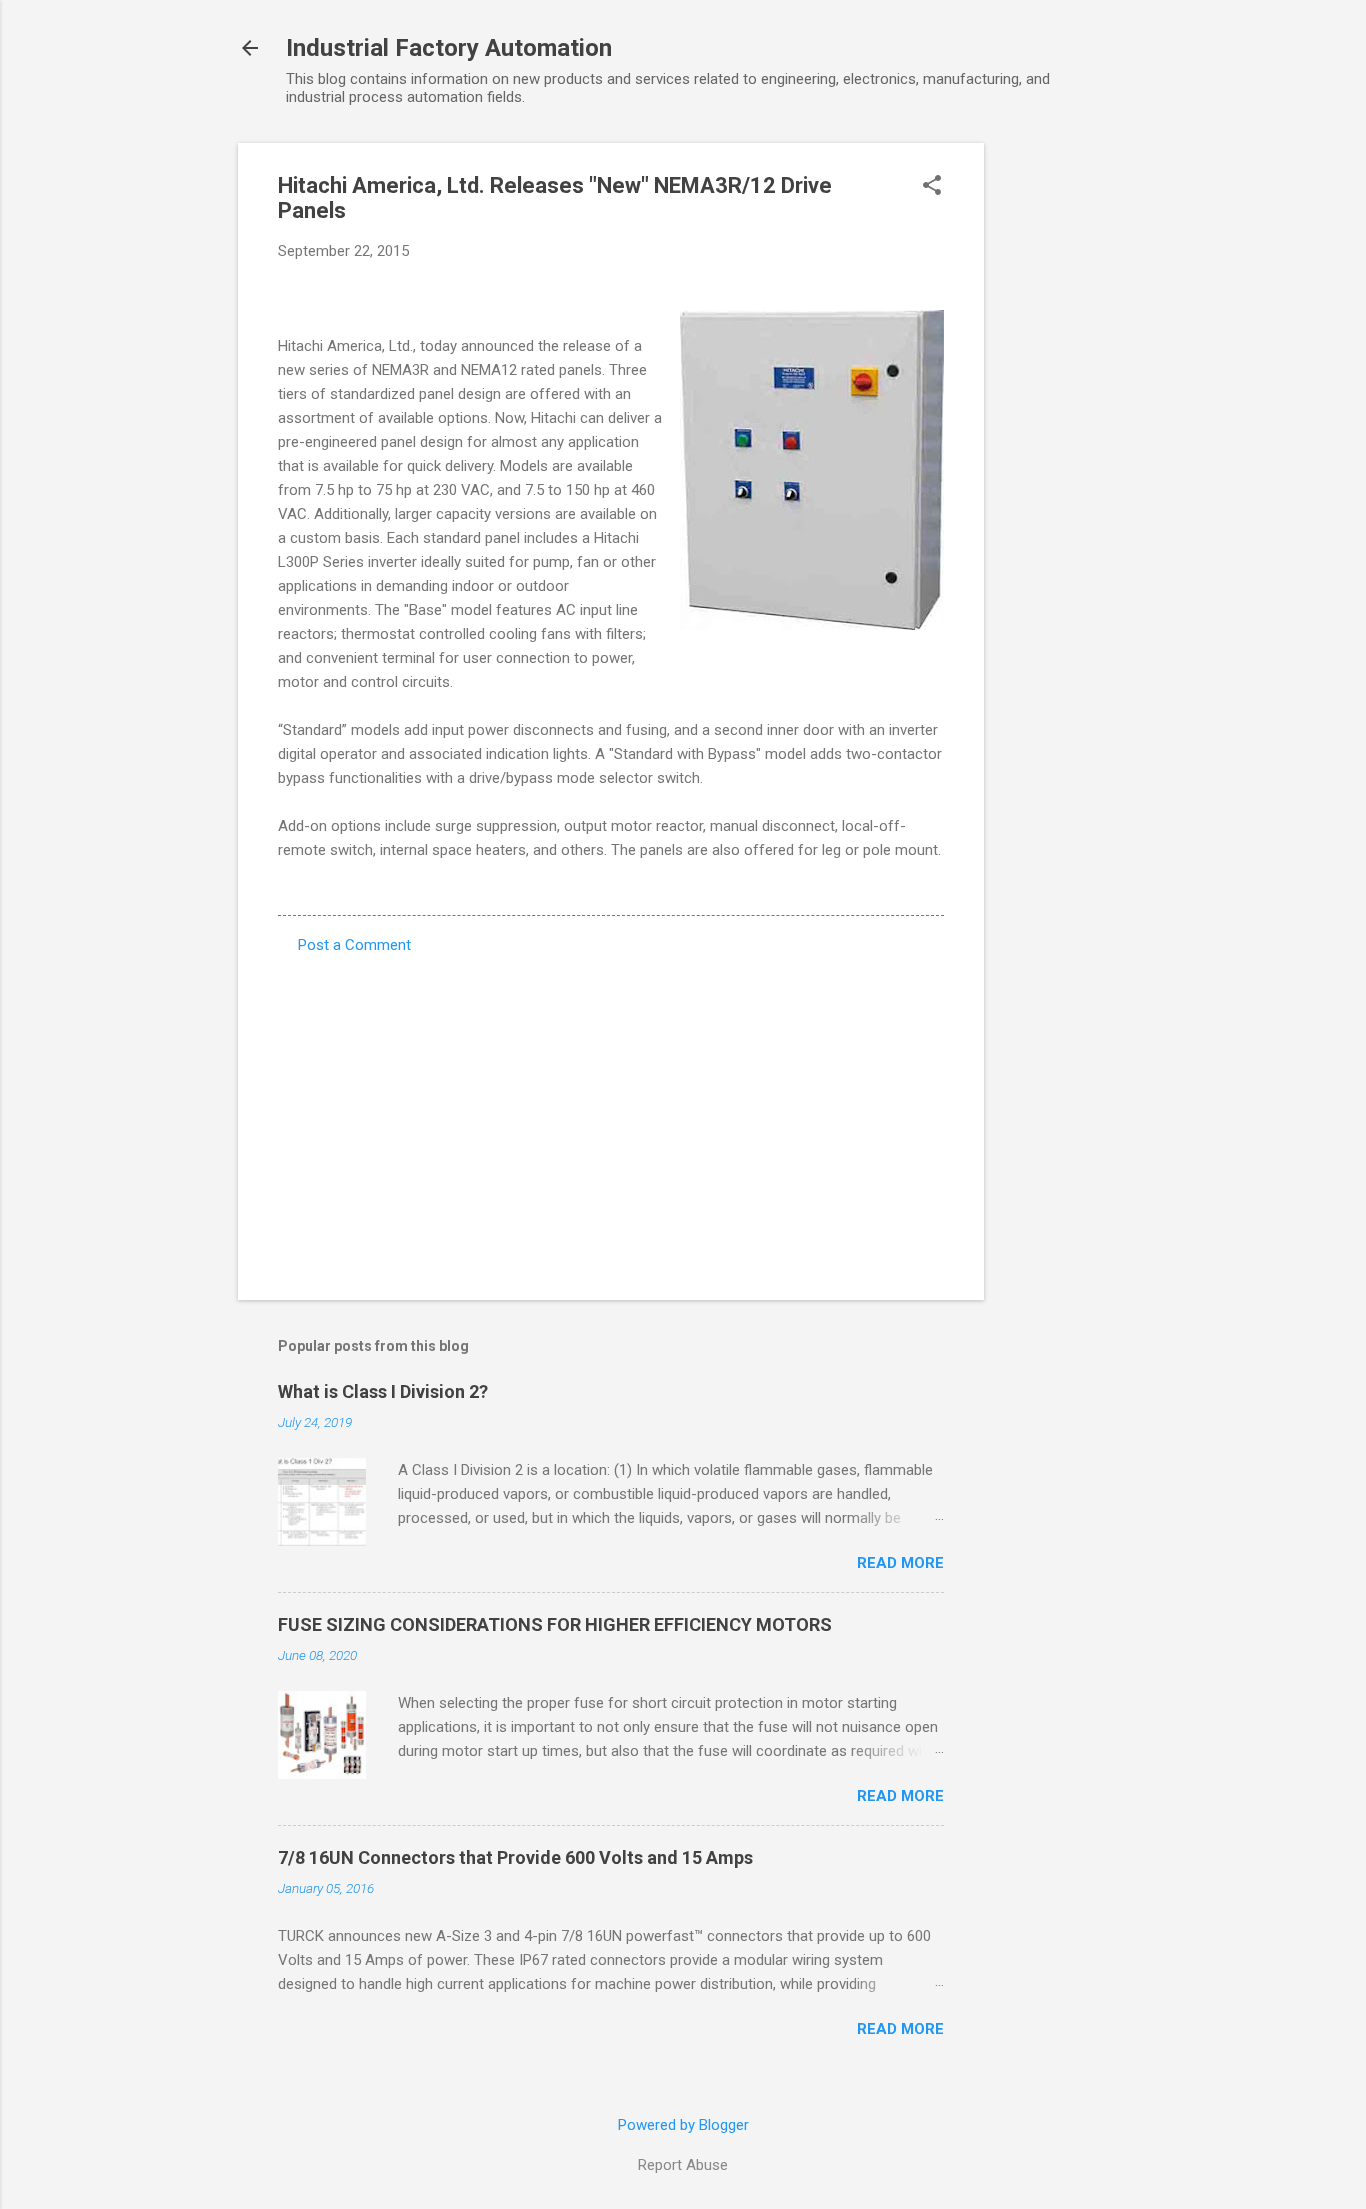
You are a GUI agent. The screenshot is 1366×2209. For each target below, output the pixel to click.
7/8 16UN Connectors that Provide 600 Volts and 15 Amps (515, 1857)
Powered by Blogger (683, 2125)
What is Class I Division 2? (383, 1391)
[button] (932, 187)
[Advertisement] (1064, 443)
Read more (900, 1563)
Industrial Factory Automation (449, 48)
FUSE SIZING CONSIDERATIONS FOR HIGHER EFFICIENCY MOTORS (555, 1624)
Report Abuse (683, 2165)
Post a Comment (354, 945)
